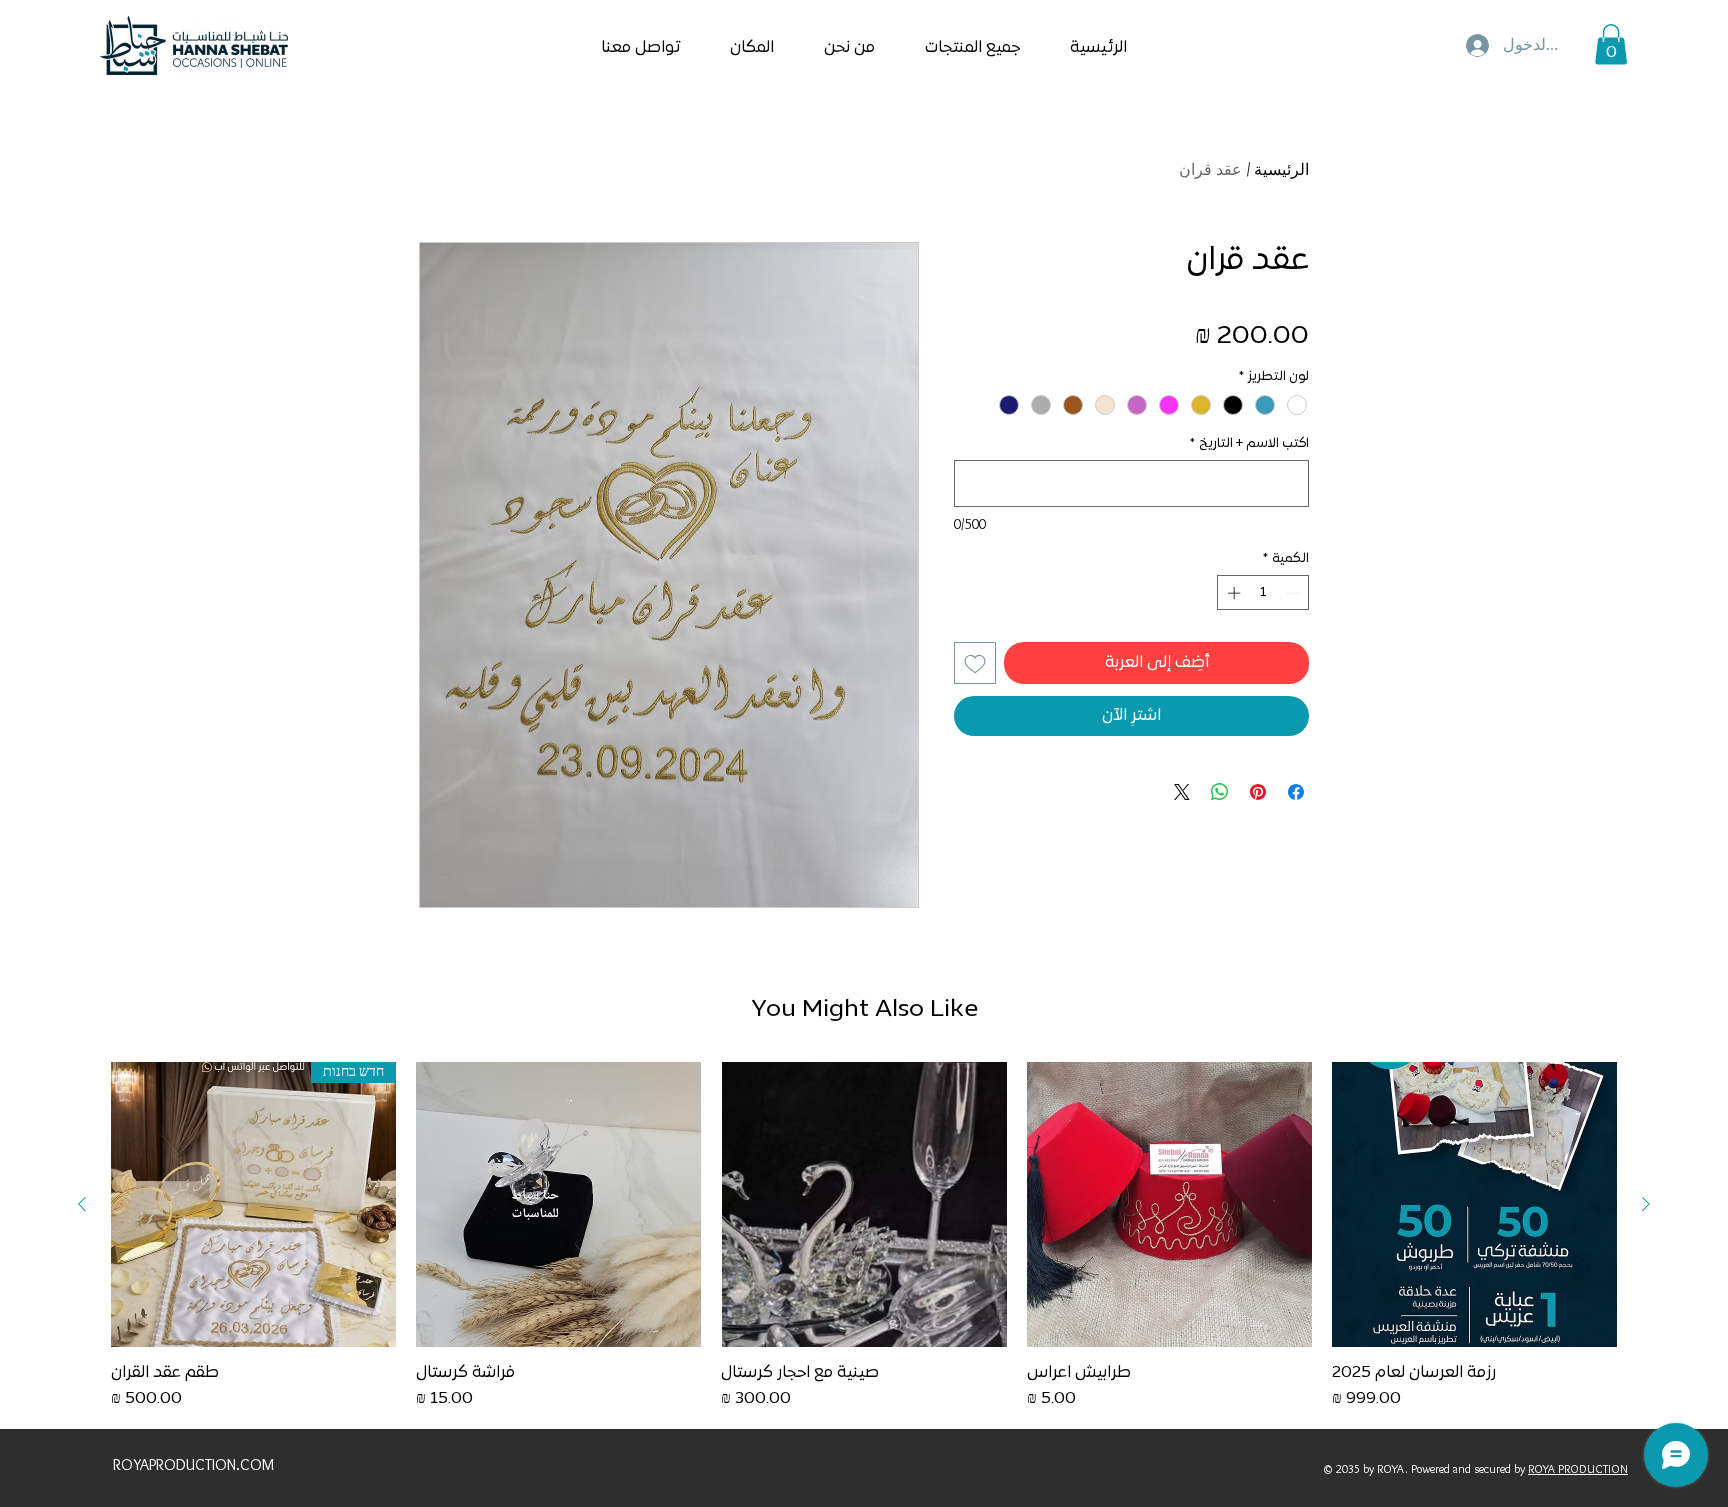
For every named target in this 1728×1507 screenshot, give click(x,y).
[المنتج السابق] (1646, 1204)
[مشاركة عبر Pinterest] (1258, 792)
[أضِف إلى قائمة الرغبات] (975, 663)
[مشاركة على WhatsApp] (1220, 792)
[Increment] (1232, 593)
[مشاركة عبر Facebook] (1296, 792)
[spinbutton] (1263, 593)
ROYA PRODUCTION (1578, 1468)
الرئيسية (1281, 169)
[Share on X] (1182, 792)
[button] (1611, 44)
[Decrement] (1295, 593)
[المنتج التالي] (82, 1204)
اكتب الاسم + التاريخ (1249, 444)
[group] (864, 1236)
